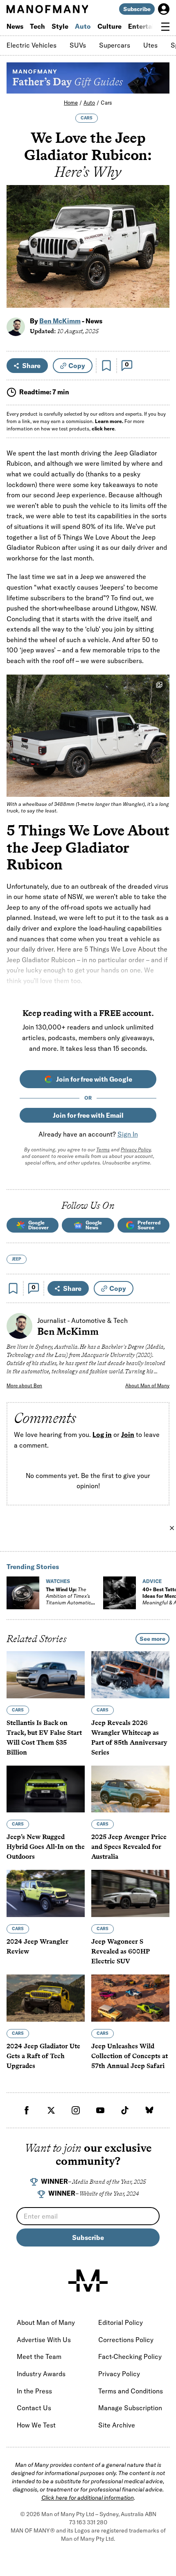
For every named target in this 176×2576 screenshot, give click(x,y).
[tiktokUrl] (125, 2110)
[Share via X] (159, 262)
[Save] (106, 366)
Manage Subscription (130, 2408)
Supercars (115, 45)
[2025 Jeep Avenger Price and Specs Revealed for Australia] (130, 1789)
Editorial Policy (121, 2322)
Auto (83, 26)
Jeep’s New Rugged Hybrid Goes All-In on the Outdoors (46, 1847)
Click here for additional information (88, 2498)
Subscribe (137, 9)
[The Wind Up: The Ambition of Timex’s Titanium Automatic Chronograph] (23, 1593)
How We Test (36, 2425)
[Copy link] (159, 297)
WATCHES (58, 1581)
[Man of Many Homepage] (47, 9)
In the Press (34, 2391)
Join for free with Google (94, 1079)
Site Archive (117, 2425)
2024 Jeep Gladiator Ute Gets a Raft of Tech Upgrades (43, 2056)
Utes (150, 45)
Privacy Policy (136, 1150)
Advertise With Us (44, 2340)
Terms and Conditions (131, 2391)
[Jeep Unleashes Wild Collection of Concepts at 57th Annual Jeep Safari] (130, 1998)
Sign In (128, 1134)
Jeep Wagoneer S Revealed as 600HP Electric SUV (121, 1951)
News (15, 26)
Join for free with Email (88, 1115)
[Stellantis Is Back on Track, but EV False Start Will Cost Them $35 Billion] (46, 1675)
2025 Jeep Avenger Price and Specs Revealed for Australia (129, 1847)
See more (152, 1639)
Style (60, 26)
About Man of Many (147, 1385)
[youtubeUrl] (100, 2110)
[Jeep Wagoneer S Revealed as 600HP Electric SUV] (130, 1894)
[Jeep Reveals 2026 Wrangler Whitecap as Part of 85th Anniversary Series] (130, 1675)
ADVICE (152, 1581)
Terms (103, 1150)
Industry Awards (41, 2374)
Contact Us (34, 2408)
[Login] (164, 9)
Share (31, 366)
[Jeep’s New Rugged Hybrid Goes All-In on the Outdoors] (46, 1789)
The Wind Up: (68, 1599)
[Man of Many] (88, 2281)
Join (128, 1434)
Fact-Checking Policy (130, 2356)
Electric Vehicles (32, 45)
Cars (106, 103)
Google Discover (38, 1225)
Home (71, 103)
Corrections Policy (126, 2340)
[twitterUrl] (51, 2110)
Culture (109, 26)
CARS (87, 118)
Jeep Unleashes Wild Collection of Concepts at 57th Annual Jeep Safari (130, 2056)
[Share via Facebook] (159, 244)
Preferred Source (149, 1225)
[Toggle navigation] (165, 27)
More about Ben (24, 1385)
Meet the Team (39, 2356)
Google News (94, 1225)
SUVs (78, 45)
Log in (102, 1434)
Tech (37, 26)
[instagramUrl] (76, 2110)
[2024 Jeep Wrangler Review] (46, 1894)
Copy (77, 366)
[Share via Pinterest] (159, 280)
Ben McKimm (60, 321)
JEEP (17, 1259)
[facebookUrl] (27, 2110)
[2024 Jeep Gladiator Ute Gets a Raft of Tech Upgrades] (46, 1998)
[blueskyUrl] (149, 2110)
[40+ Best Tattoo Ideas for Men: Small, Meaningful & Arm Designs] (120, 1593)
